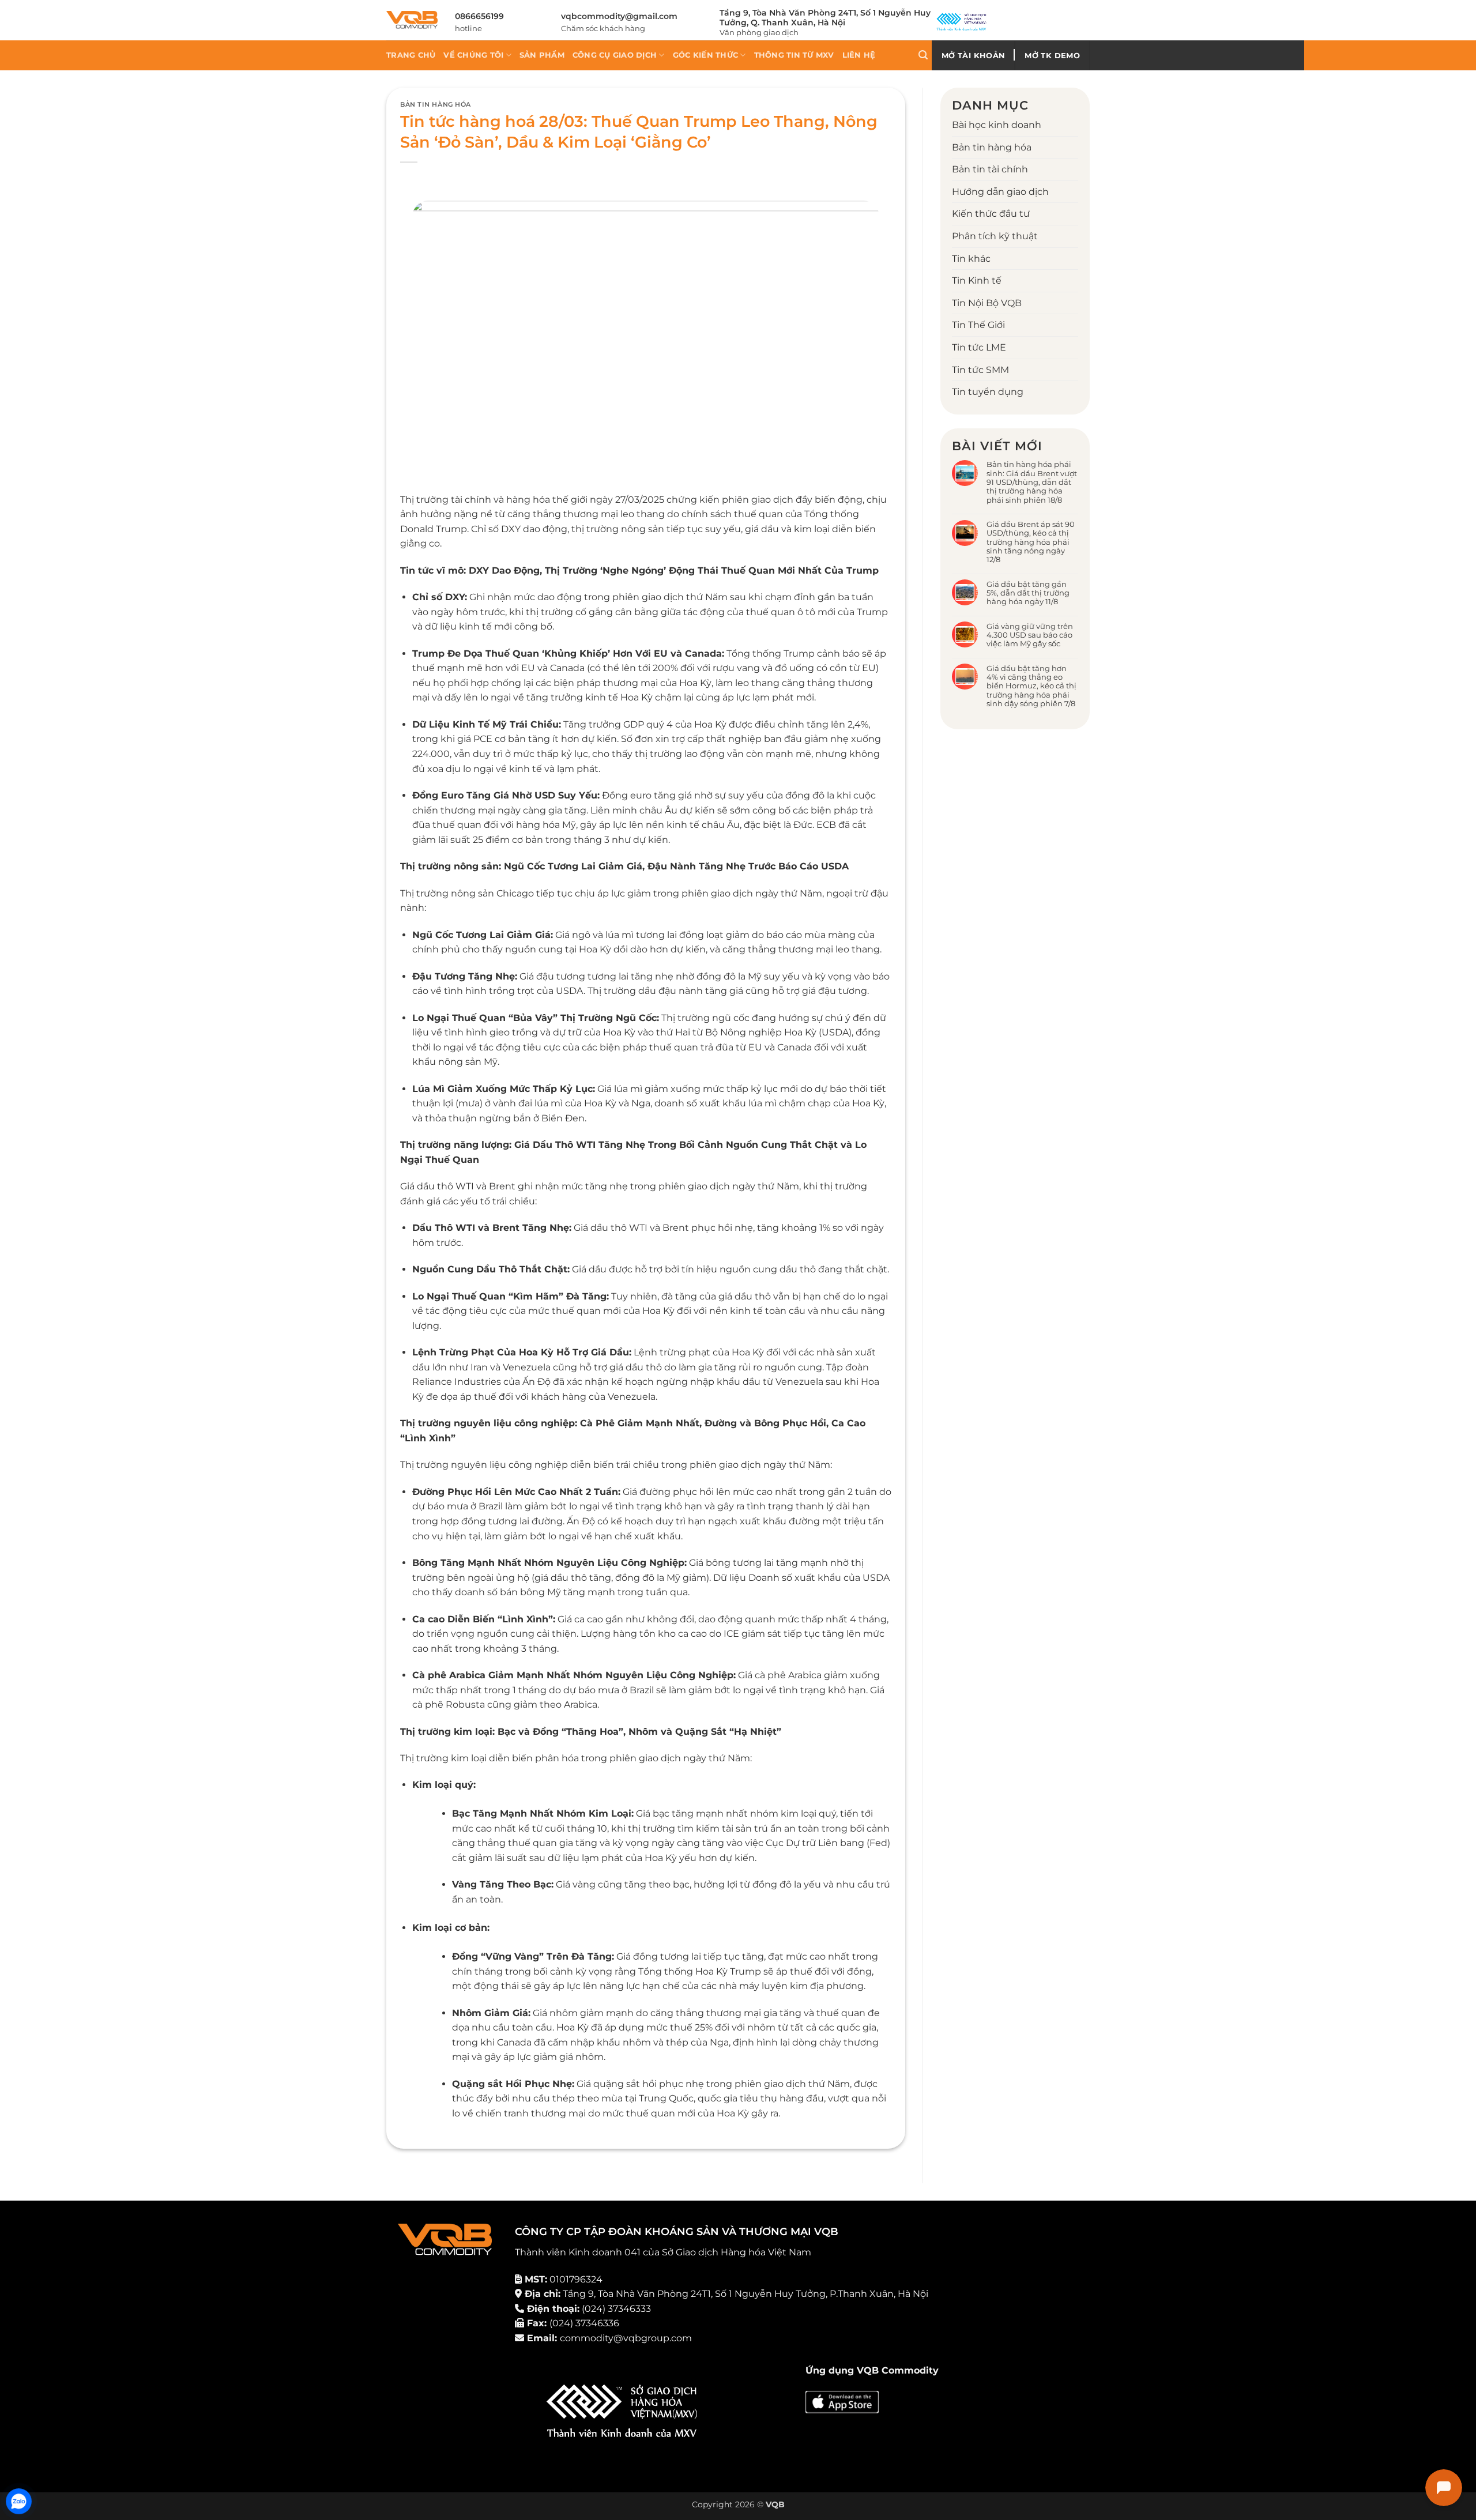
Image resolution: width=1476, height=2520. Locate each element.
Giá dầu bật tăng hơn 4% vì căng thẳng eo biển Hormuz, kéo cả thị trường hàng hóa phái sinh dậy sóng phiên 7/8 (1031, 685)
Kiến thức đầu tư (991, 214)
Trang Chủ (411, 55)
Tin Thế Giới (978, 325)
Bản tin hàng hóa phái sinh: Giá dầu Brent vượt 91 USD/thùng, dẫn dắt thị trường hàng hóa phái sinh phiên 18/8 (1032, 482)
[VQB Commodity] (412, 20)
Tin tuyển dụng (988, 392)
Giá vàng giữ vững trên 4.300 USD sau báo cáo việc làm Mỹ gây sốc (1030, 635)
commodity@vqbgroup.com (626, 2338)
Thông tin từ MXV (794, 55)
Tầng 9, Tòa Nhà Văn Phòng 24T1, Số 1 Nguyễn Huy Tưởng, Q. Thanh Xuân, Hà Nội (825, 18)
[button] (923, 55)
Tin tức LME (979, 347)
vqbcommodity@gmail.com (619, 16)
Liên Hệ (859, 55)
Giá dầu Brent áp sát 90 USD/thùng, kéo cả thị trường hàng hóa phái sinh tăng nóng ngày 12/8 (1031, 542)
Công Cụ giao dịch (615, 55)
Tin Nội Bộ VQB (987, 302)
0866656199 (479, 16)
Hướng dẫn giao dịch (1000, 191)
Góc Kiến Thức (705, 55)
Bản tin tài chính (990, 169)
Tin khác (971, 258)
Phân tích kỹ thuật (995, 236)
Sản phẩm (542, 55)
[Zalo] (19, 2501)
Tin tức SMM (980, 369)
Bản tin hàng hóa (436, 104)
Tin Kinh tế (977, 280)
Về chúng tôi (473, 55)
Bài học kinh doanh (997, 125)
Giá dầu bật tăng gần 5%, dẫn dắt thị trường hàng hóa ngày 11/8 (1028, 593)
